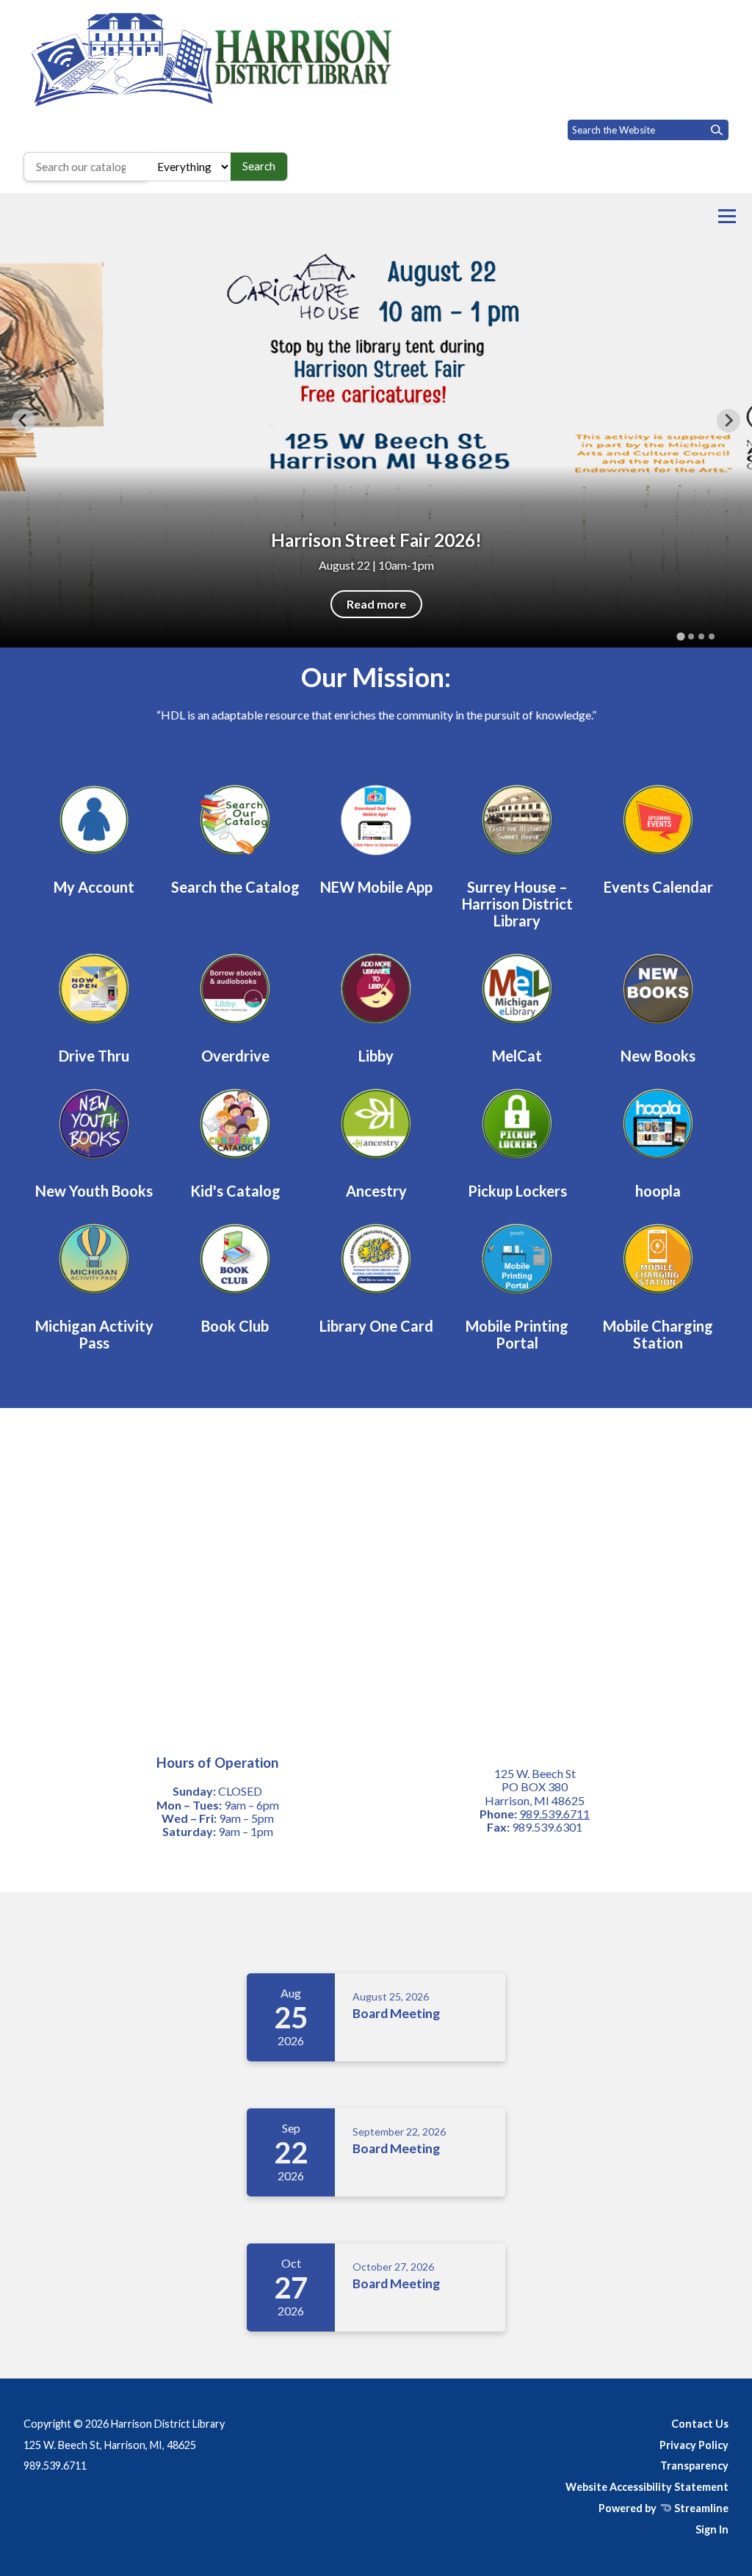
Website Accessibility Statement (647, 2487)
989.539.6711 (554, 1814)
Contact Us (700, 2424)
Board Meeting (396, 2013)
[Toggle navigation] (727, 216)
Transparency (694, 2466)
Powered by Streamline (664, 2508)
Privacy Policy (694, 2445)
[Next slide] (728, 421)
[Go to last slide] (23, 421)
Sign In (712, 2529)
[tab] (680, 636)
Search (259, 166)
